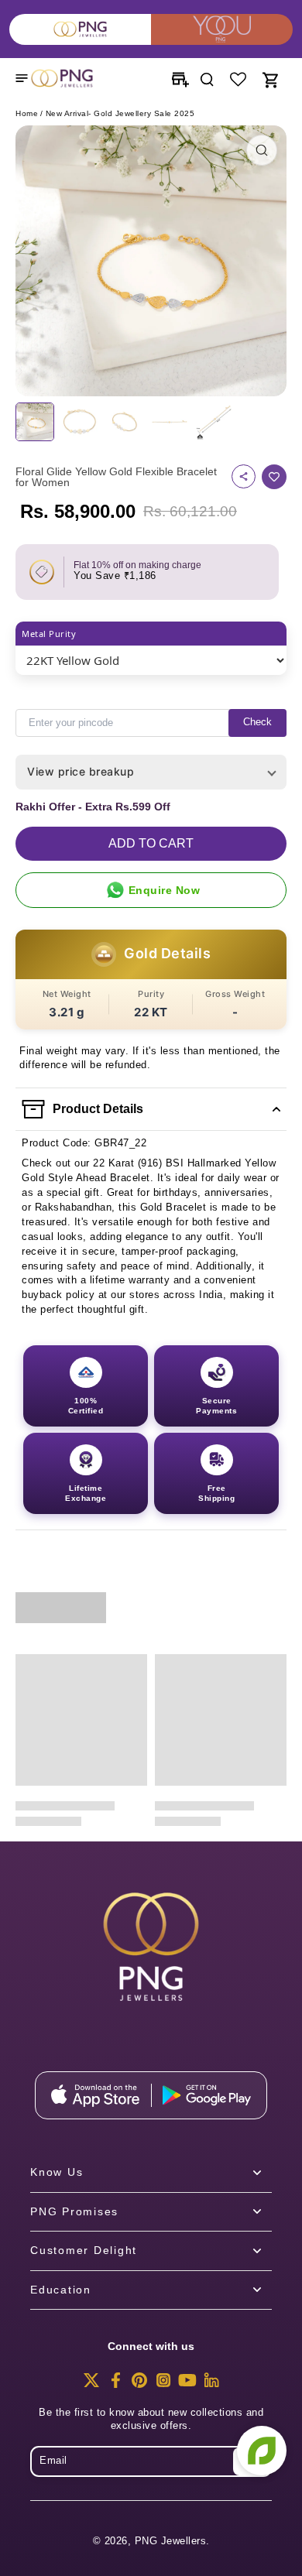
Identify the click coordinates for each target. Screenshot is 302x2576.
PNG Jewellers (171, 2541)
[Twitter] (91, 2385)
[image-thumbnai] (35, 422)
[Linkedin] (211, 2385)
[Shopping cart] (269, 78)
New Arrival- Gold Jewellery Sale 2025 (120, 113)
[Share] (244, 476)
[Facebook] (115, 2385)
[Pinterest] (139, 2385)
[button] (151, 844)
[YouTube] (187, 2385)
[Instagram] (163, 2385)
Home (27, 113)
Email (53, 2461)
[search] (207, 78)
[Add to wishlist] (274, 477)
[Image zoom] (151, 261)
